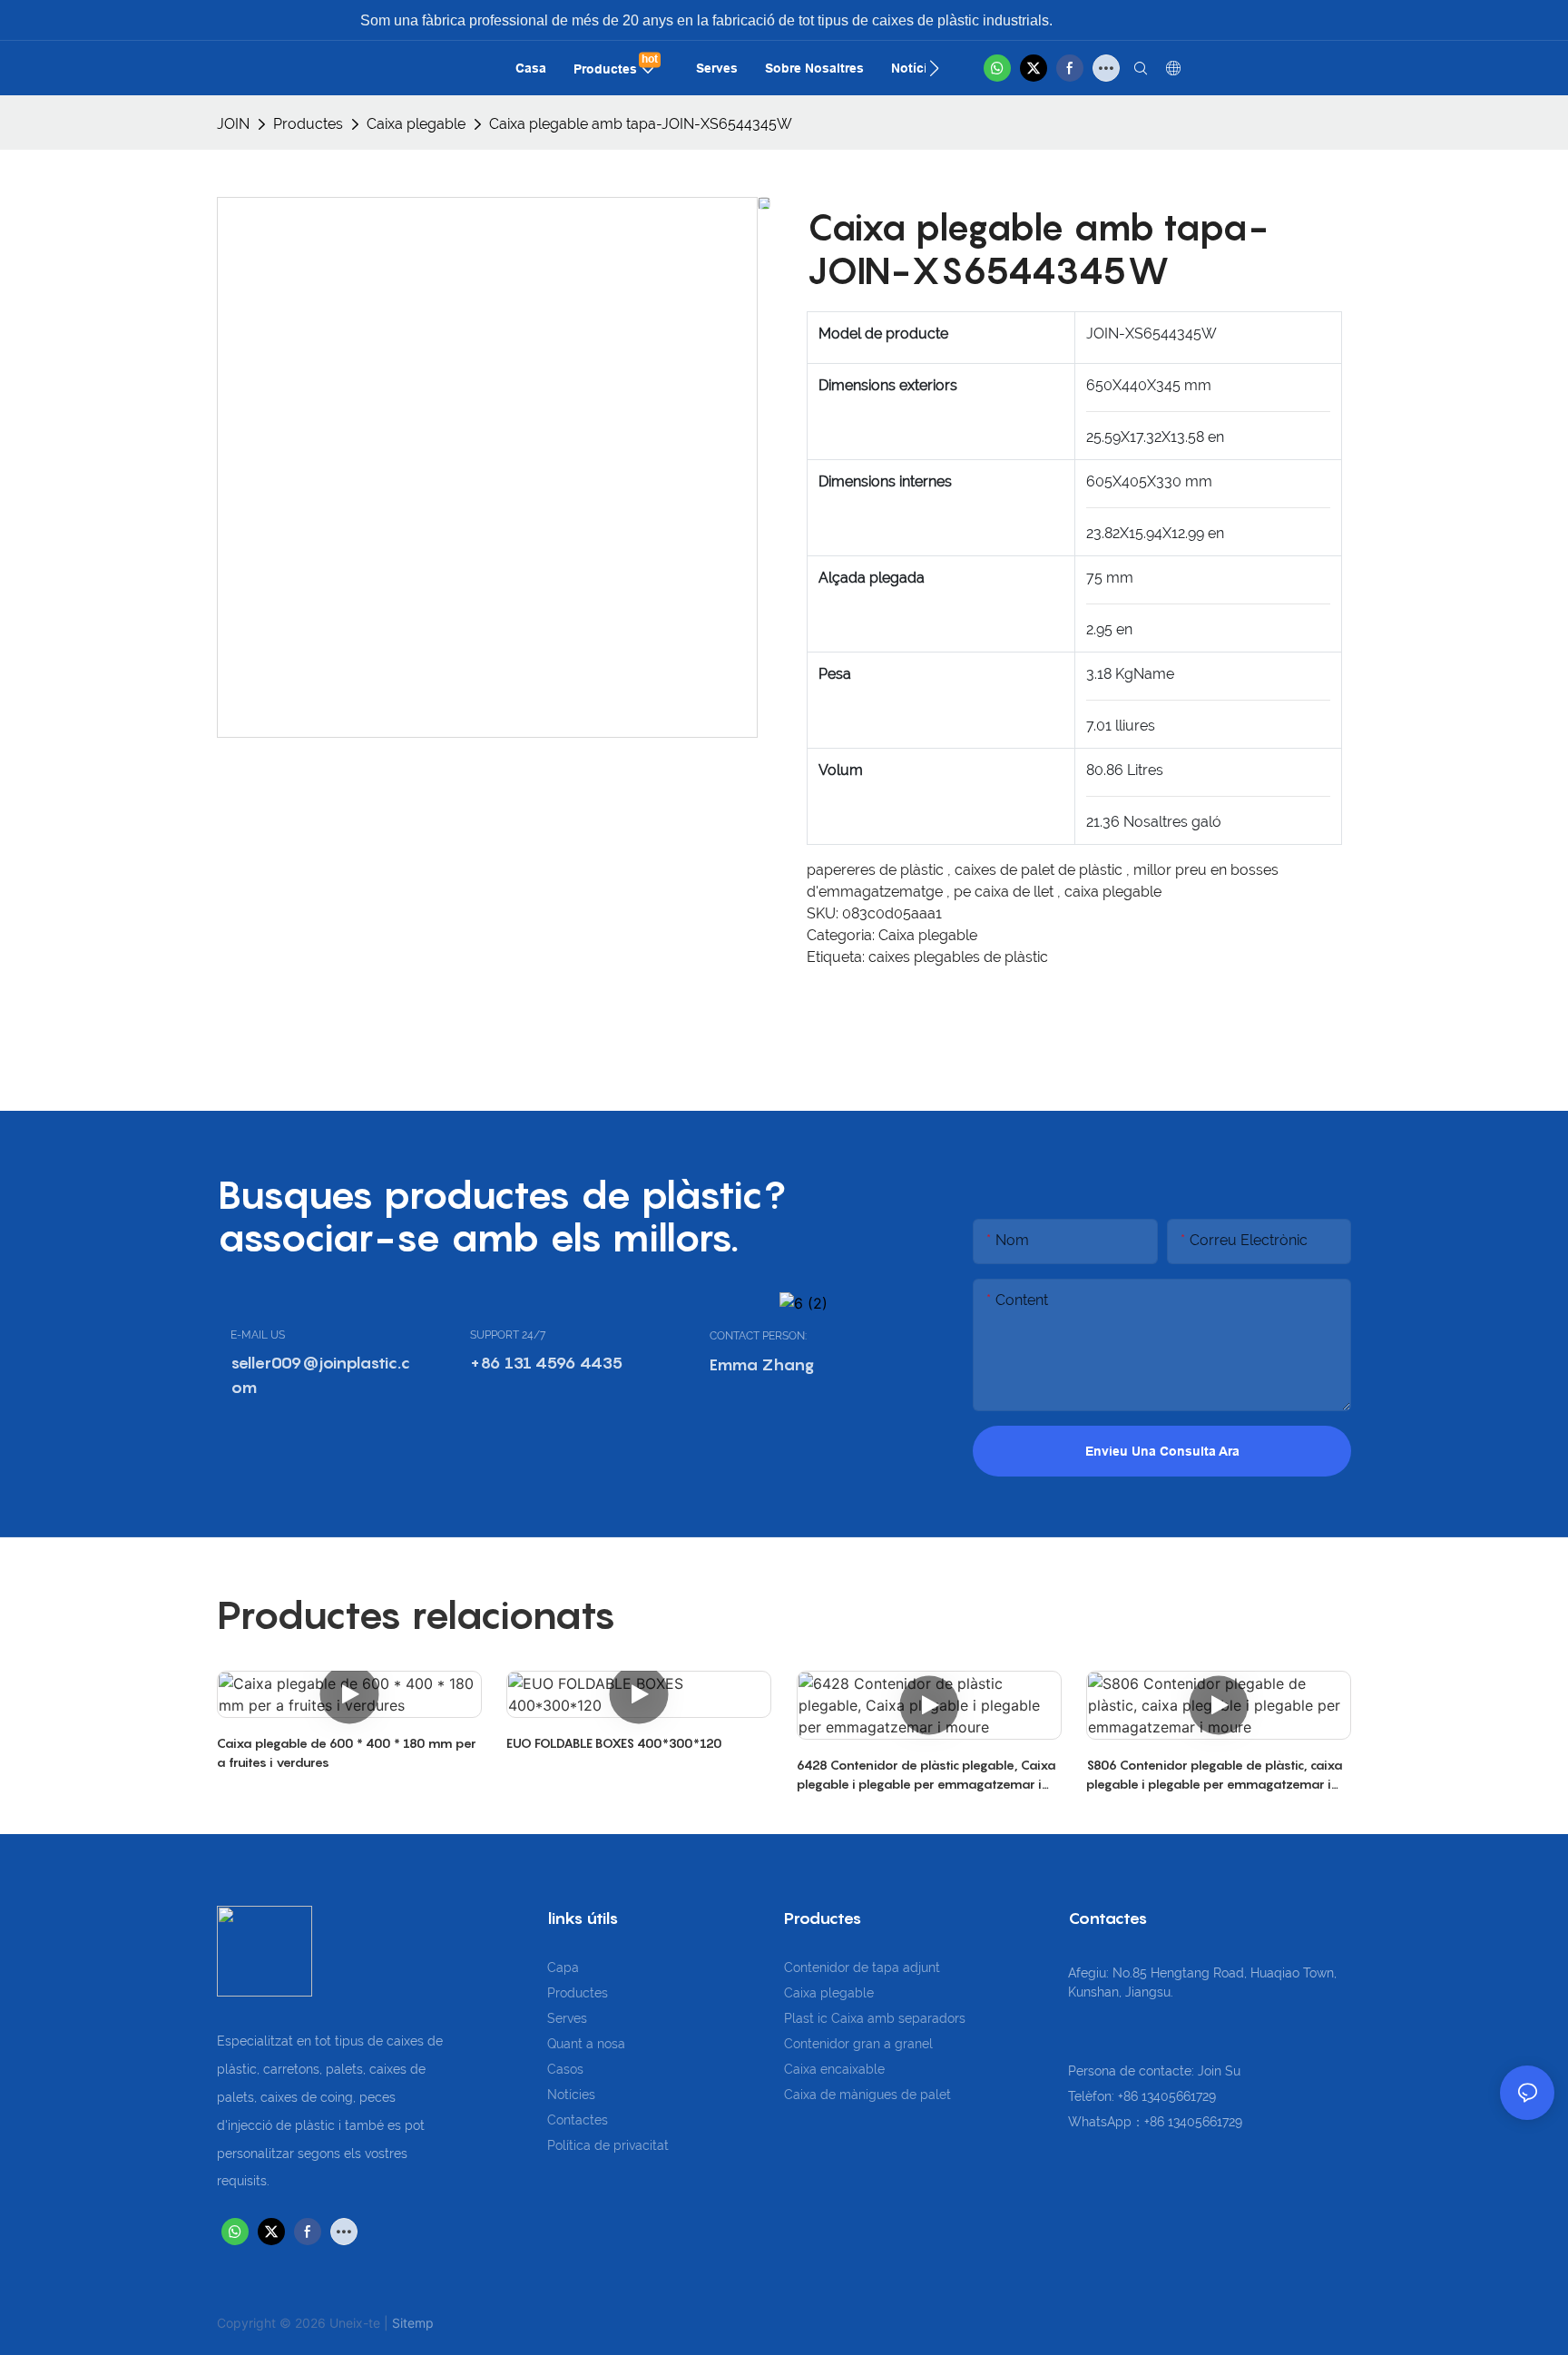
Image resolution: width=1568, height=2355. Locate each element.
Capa (563, 1967)
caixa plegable (1113, 892)
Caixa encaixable (834, 2069)
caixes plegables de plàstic (958, 957)
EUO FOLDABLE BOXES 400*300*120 (614, 1743)
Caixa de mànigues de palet (867, 2095)
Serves (567, 2018)
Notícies (571, 2095)
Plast (801, 2018)
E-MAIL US (258, 1335)
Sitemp (413, 2323)
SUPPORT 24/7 (508, 1335)
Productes (308, 124)
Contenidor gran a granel (858, 2044)
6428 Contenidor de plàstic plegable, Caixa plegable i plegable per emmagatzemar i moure (926, 1775)
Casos (565, 2069)
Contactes (578, 2120)
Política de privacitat (608, 2145)
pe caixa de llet (1005, 892)
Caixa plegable (416, 124)
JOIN (233, 124)
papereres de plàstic (877, 870)
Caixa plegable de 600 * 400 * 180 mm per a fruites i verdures (347, 1752)
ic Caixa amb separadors (892, 2018)
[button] (934, 68)
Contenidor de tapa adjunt (862, 1967)
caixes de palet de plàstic (1040, 870)
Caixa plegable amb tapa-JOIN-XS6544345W (641, 124)
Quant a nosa (586, 2044)
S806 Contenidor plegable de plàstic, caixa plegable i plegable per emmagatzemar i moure (1215, 1775)
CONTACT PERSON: (758, 1336)
